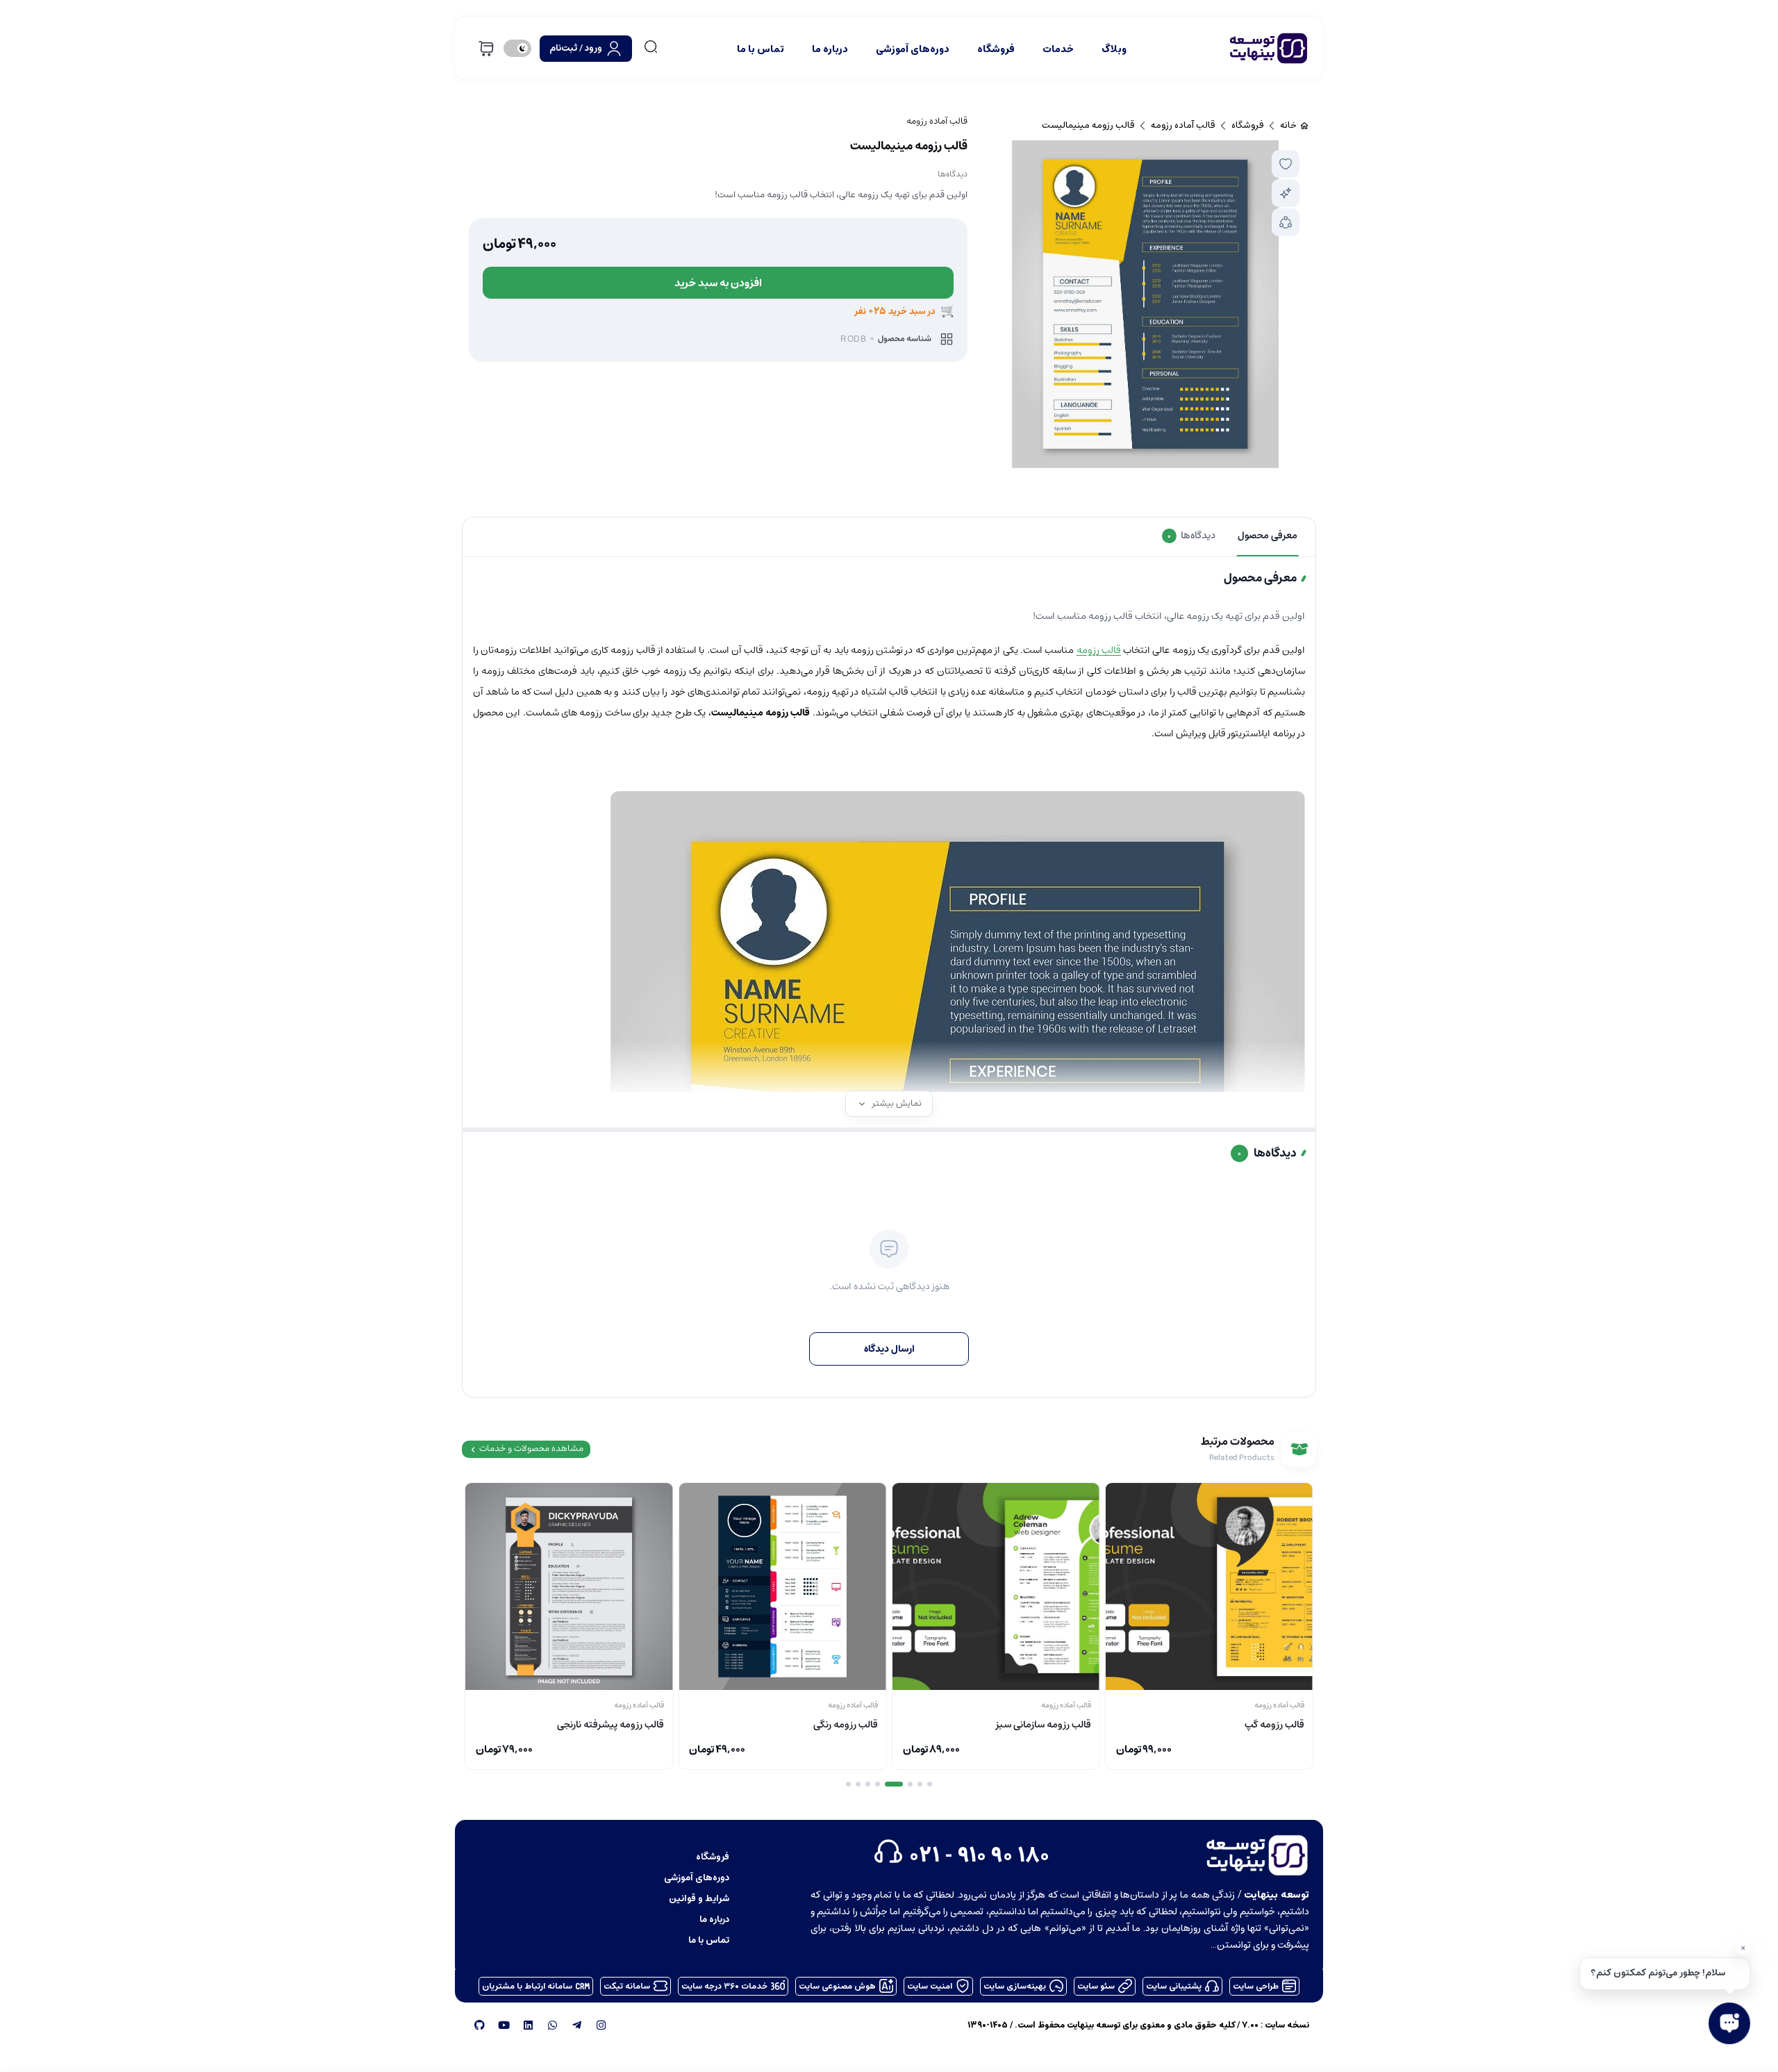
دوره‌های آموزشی (913, 49)
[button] (1286, 164)
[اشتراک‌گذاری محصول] (1286, 222)
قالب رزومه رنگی (846, 1725)
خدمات (1058, 49)
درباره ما (830, 49)
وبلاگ (1114, 49)
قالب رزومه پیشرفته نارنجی (610, 1725)
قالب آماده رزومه (937, 121)
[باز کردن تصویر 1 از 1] (1145, 304)
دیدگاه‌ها (953, 174)
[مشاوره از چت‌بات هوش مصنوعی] (1286, 193)
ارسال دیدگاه (889, 1349)
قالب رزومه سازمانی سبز (1044, 1725)
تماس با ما (761, 49)
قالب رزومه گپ (1274, 1725)
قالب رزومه (1099, 650)
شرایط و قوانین (699, 1898)
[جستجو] (651, 47)
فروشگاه (996, 49)
